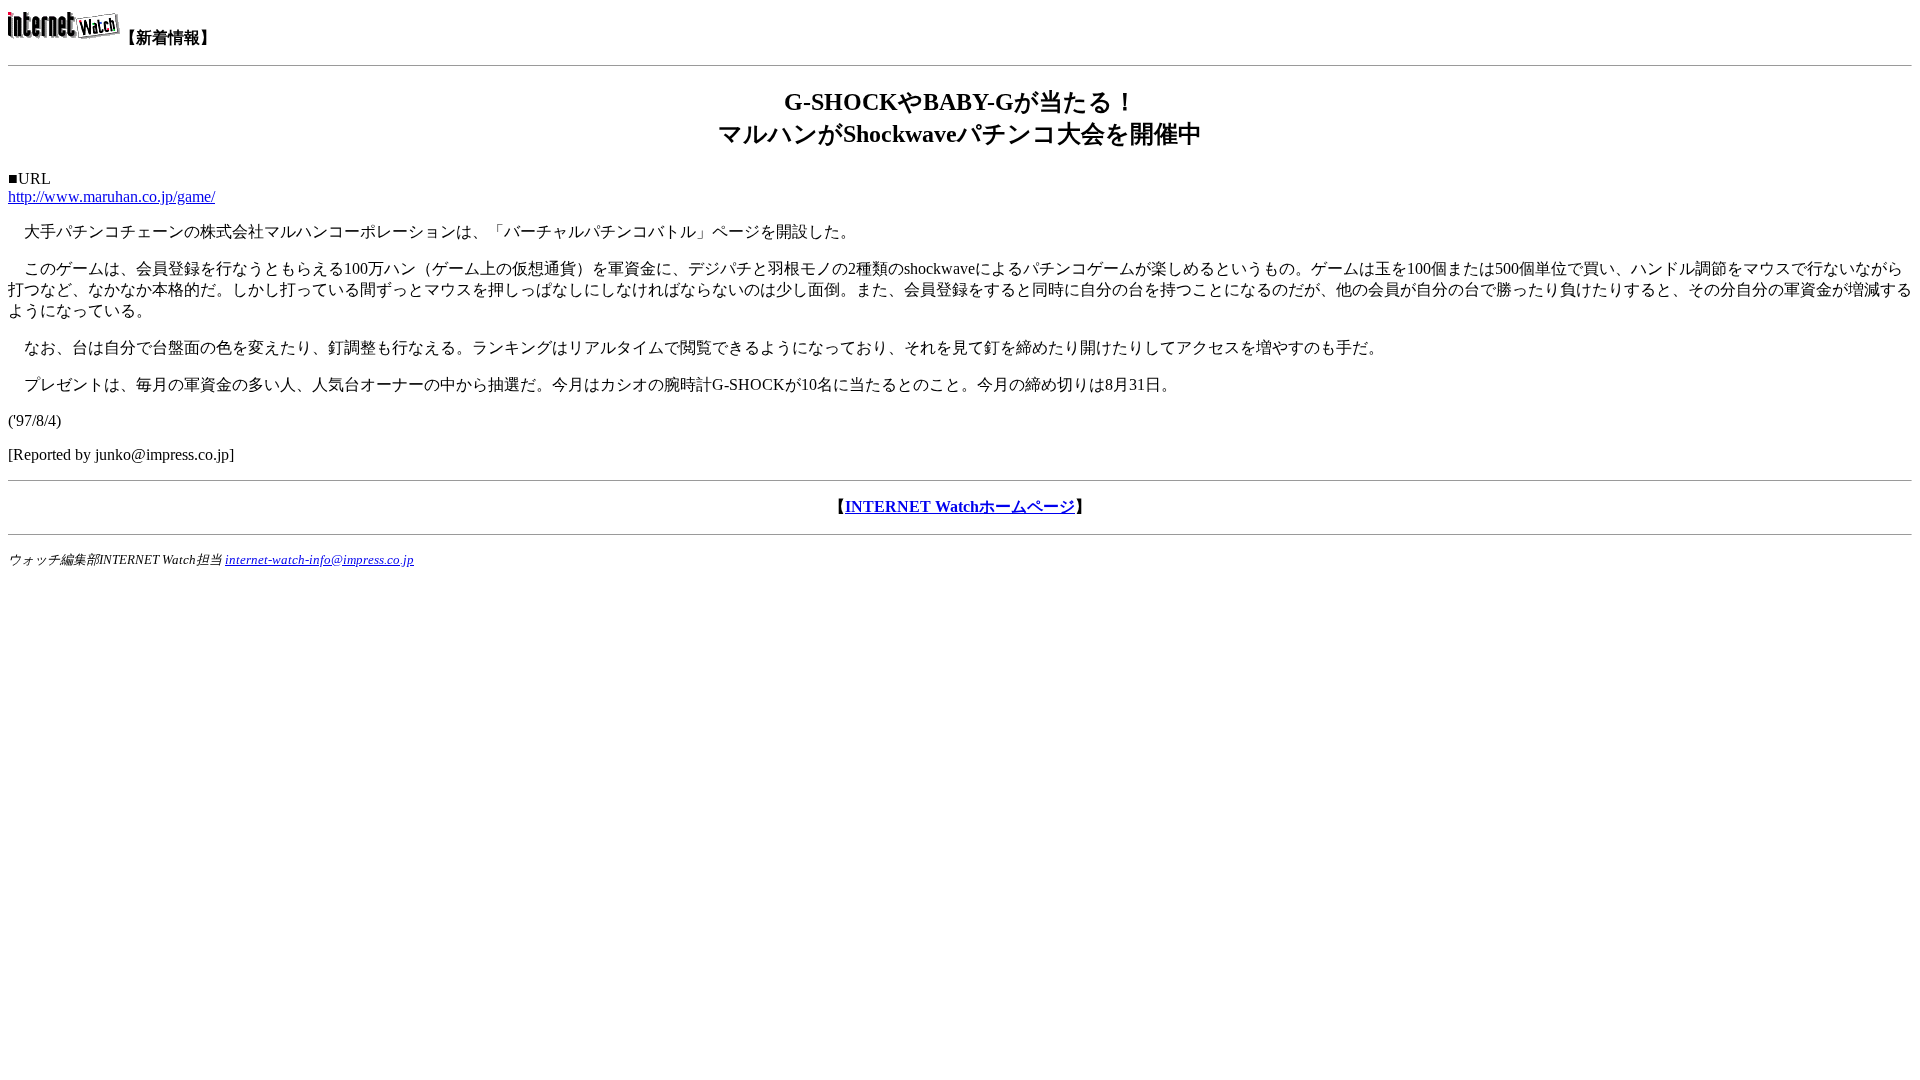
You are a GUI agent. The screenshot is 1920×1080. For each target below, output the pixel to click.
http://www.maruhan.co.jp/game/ (111, 196)
